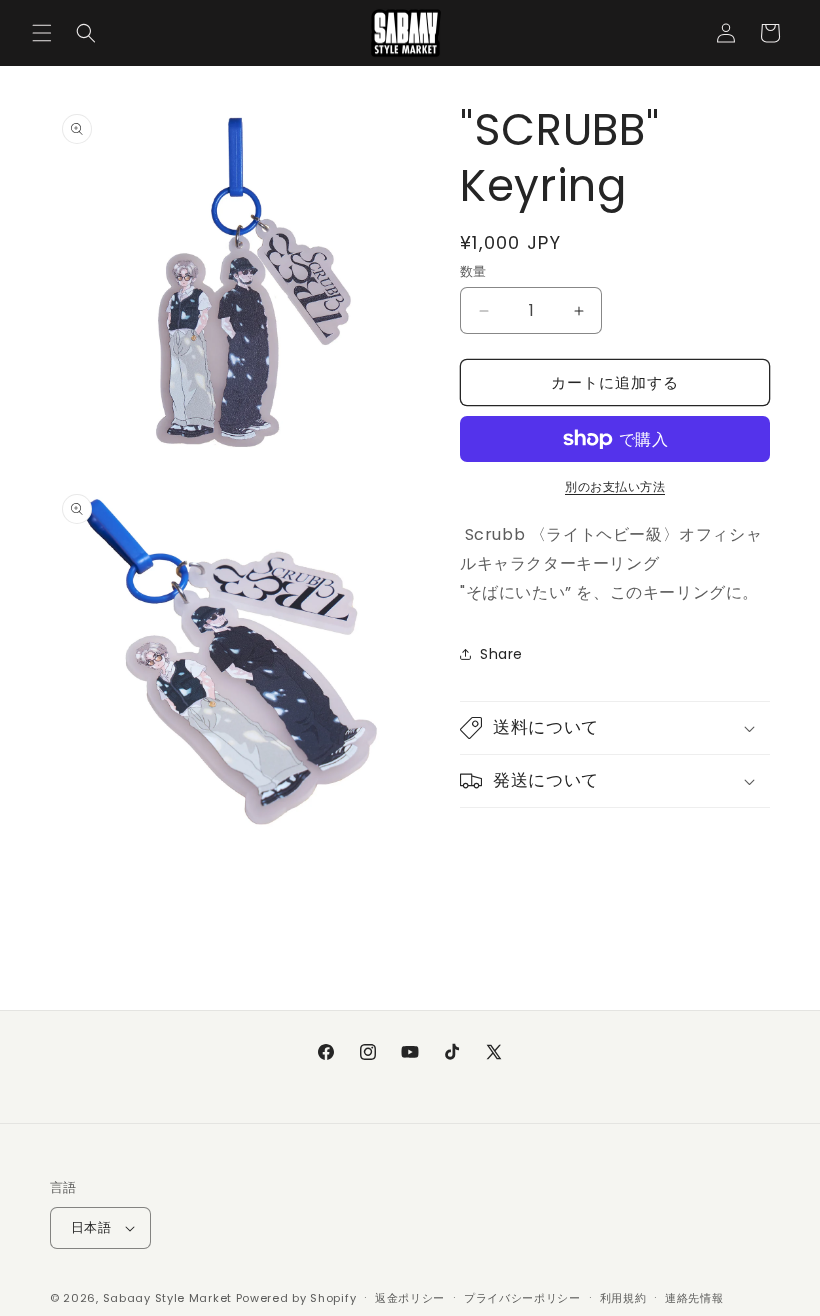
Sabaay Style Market (167, 1298)
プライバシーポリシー (522, 1298)
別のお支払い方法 (615, 486)
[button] (42, 33)
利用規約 (623, 1298)
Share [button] (501, 654)
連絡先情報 (694, 1298)
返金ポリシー (410, 1298)
